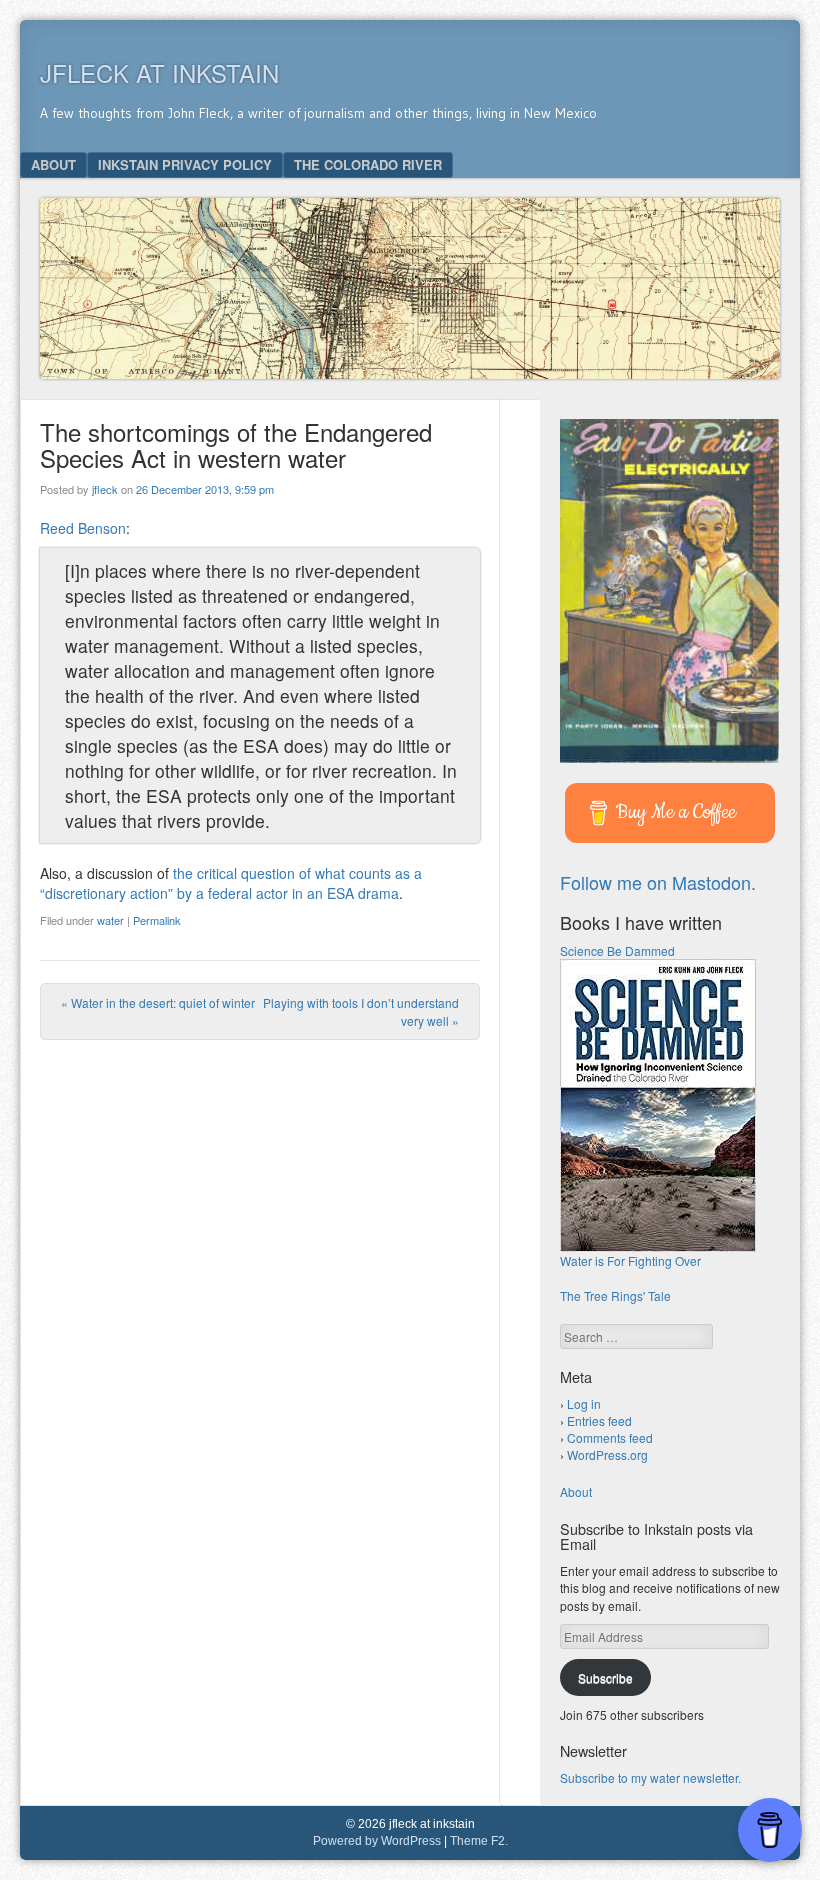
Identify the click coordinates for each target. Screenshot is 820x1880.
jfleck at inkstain (159, 72)
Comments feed (610, 1437)
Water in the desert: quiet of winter (158, 1002)
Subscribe (605, 1677)
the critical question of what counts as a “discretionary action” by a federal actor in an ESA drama (231, 883)
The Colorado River (368, 164)
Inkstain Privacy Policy (185, 164)
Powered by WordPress (377, 1841)
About (53, 164)
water (110, 920)
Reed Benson (83, 528)
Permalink (157, 920)
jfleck (105, 489)
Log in (584, 1403)
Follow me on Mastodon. (658, 882)
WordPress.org (607, 1454)
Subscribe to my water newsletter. (650, 1777)
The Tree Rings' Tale (615, 1295)
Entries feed (599, 1420)
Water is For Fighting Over (630, 1260)
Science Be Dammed (617, 950)
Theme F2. (479, 1841)
